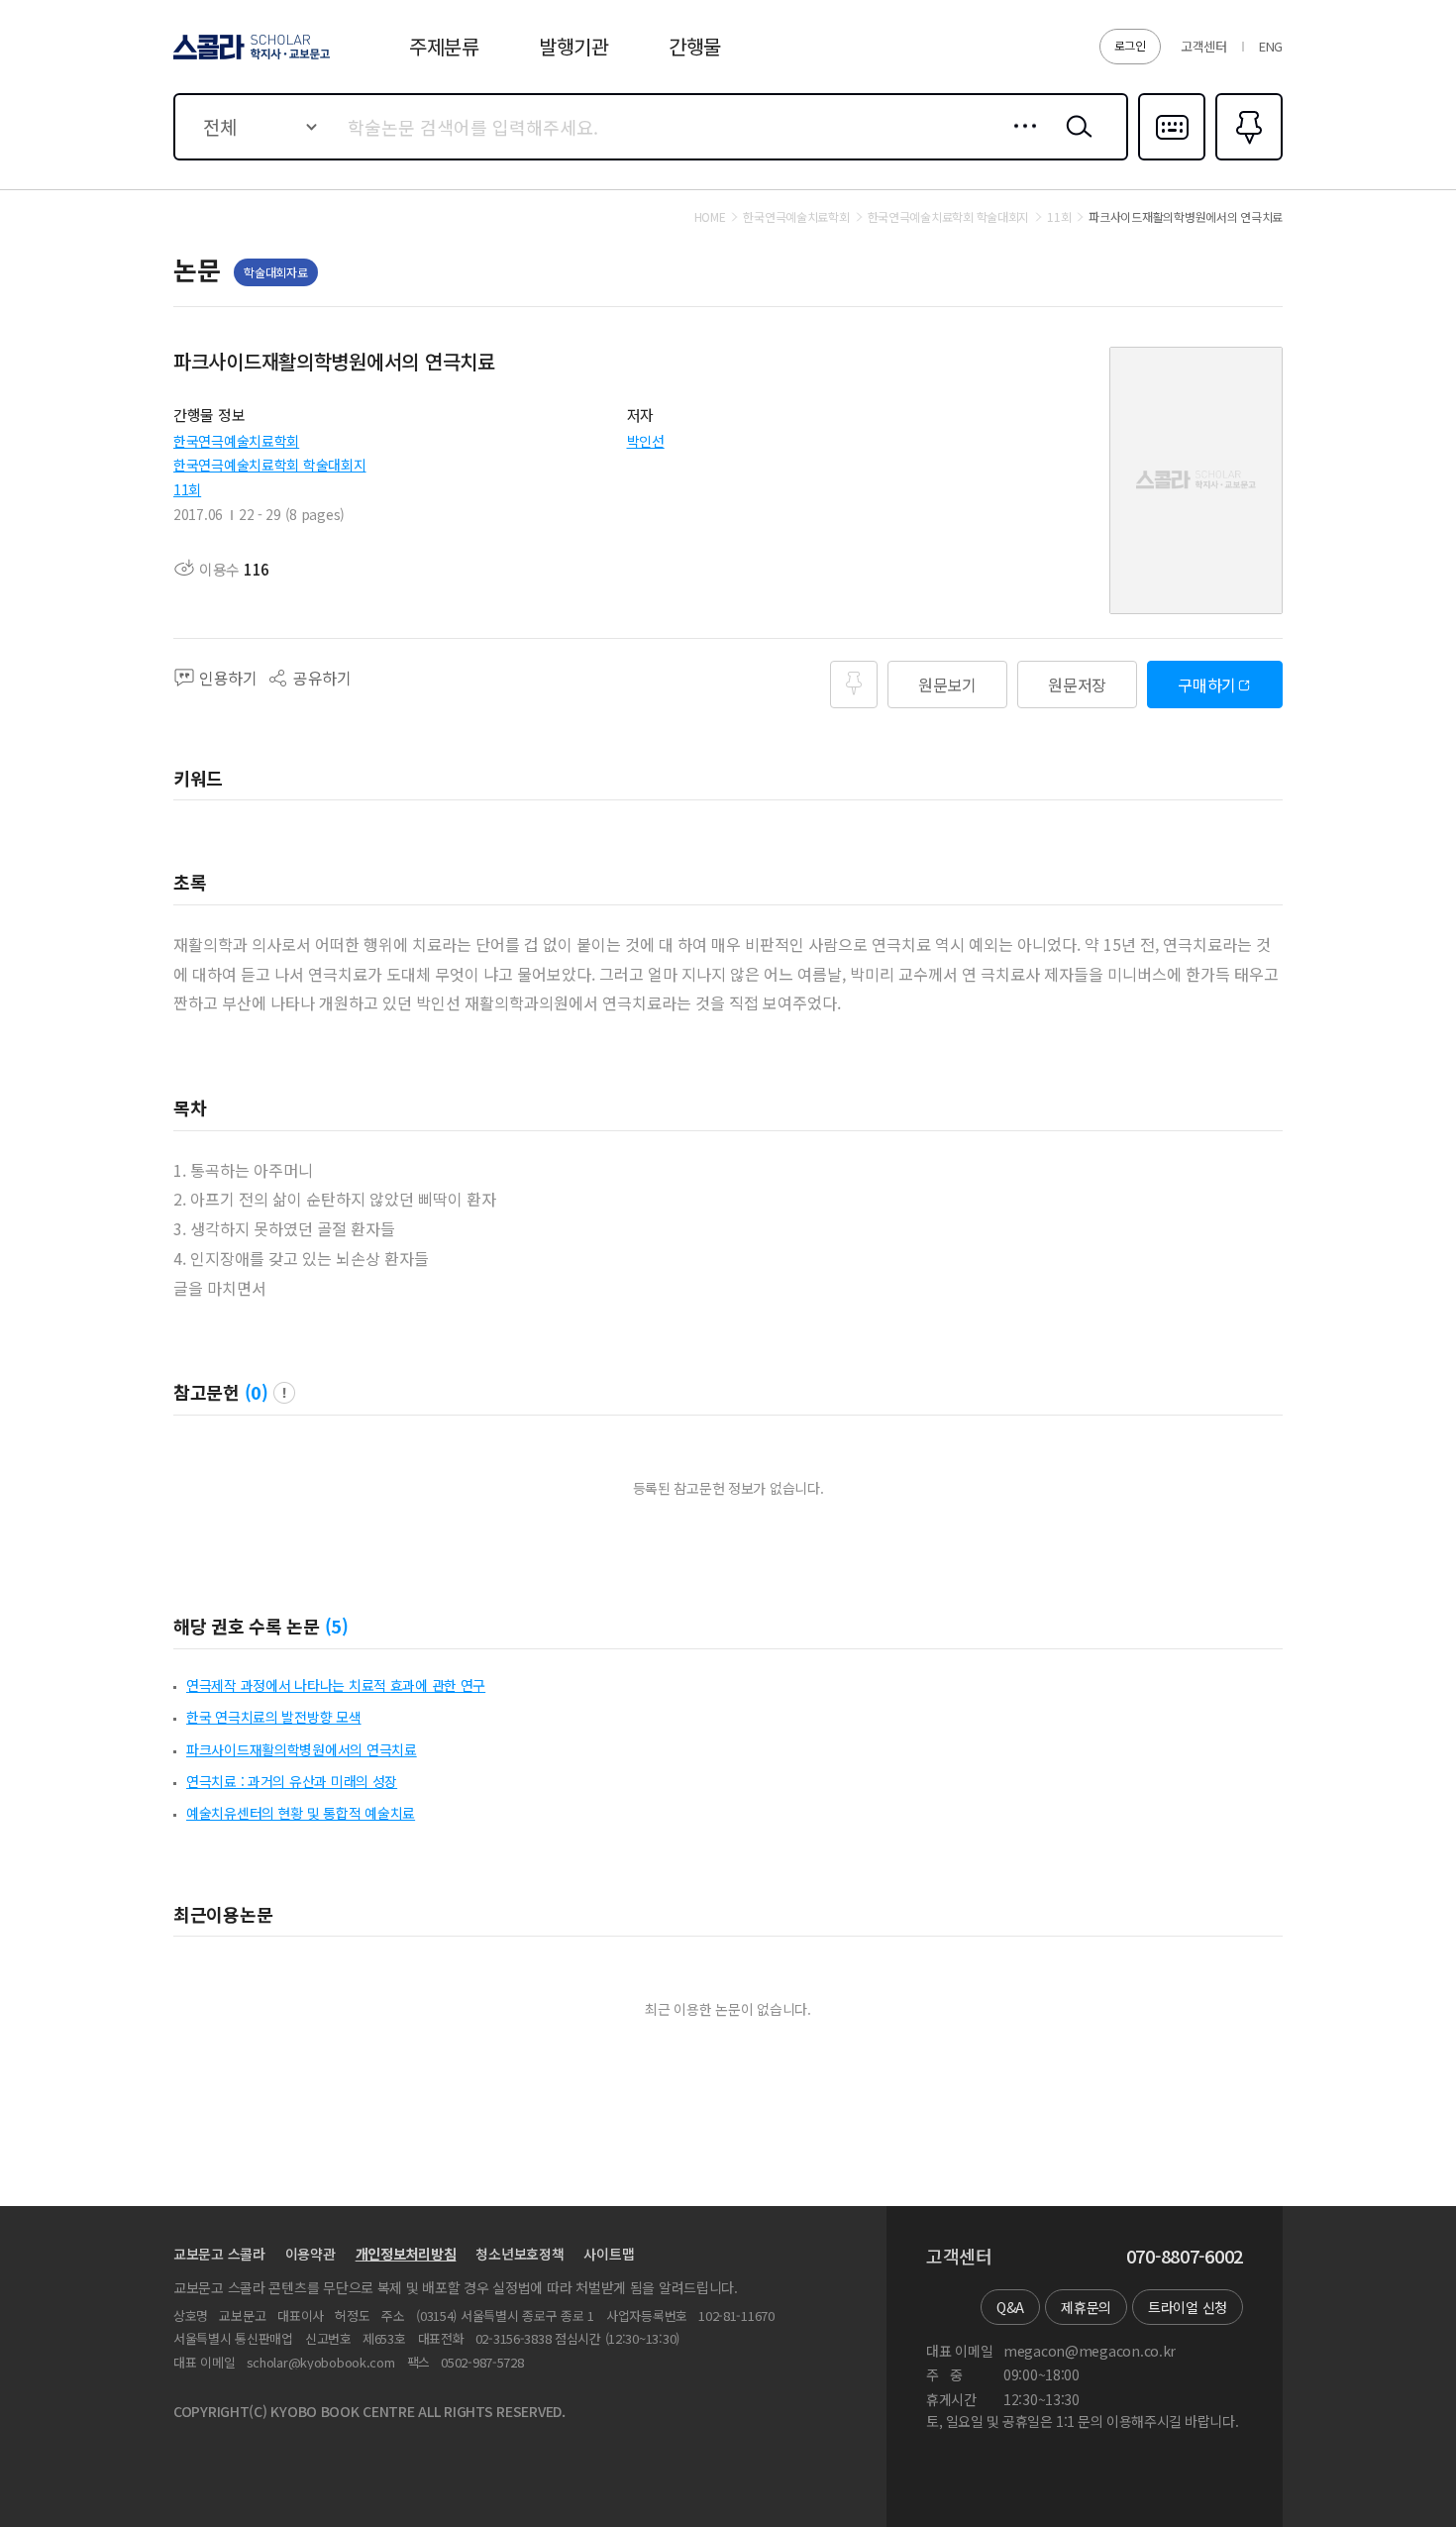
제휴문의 (1086, 2307)
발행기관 (574, 46)
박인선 (646, 441)
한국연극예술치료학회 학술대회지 (270, 465)
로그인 (1130, 45)
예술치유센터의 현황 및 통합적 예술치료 (301, 1813)
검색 (1075, 142)
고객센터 (1204, 46)
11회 (187, 489)
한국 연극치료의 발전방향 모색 (274, 1717)
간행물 (695, 46)
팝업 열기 (284, 1393)
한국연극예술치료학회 (236, 441)
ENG (1271, 46)
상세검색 (1020, 142)
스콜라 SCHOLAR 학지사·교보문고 (250, 58)
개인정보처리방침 (406, 2254)
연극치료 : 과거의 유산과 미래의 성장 (292, 1781)
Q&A (1010, 2307)
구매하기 (1207, 684)
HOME (710, 217)
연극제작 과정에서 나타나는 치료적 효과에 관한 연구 (336, 1685)
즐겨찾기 (1247, 158)
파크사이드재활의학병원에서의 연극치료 (302, 1749)
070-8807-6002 (1185, 2257)
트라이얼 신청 (1188, 2307)
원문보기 (947, 684)
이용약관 (311, 2254)
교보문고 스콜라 (219, 2254)
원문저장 (1077, 684)
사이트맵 (609, 2254)
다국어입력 (1172, 158)
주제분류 (444, 46)
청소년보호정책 (520, 2254)
